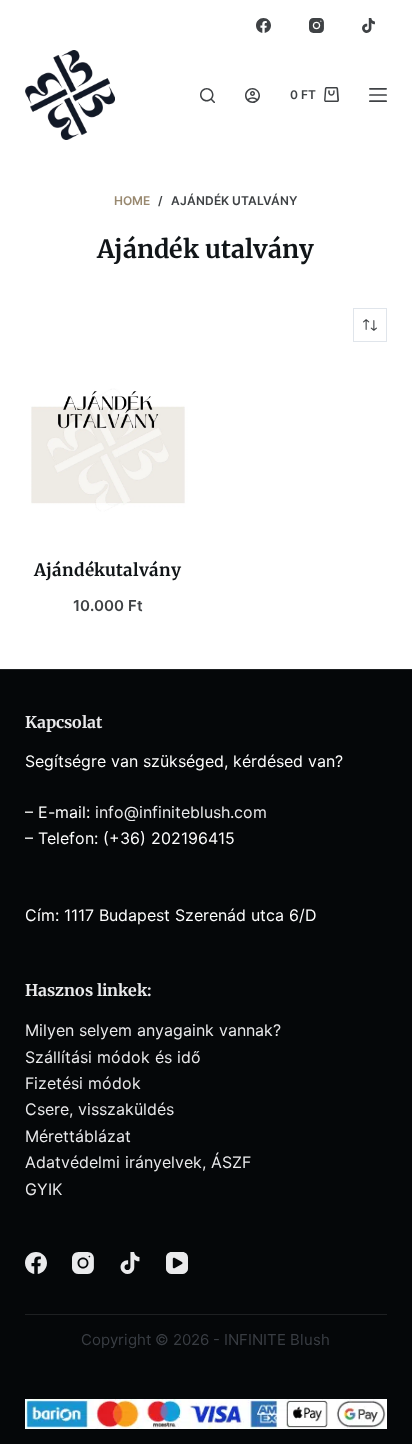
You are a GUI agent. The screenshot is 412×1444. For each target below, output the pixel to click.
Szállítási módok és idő (113, 1057)
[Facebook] (264, 25)
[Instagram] (316, 25)
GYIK (43, 1189)
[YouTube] (177, 1263)
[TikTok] (369, 25)
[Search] (207, 95)
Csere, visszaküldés (99, 1109)
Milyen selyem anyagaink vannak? (153, 1030)
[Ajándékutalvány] (108, 450)
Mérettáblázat (78, 1136)
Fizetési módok (83, 1083)
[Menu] (378, 95)
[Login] (252, 95)
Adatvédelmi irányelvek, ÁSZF (138, 1162)
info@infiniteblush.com (181, 812)
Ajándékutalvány (107, 570)
